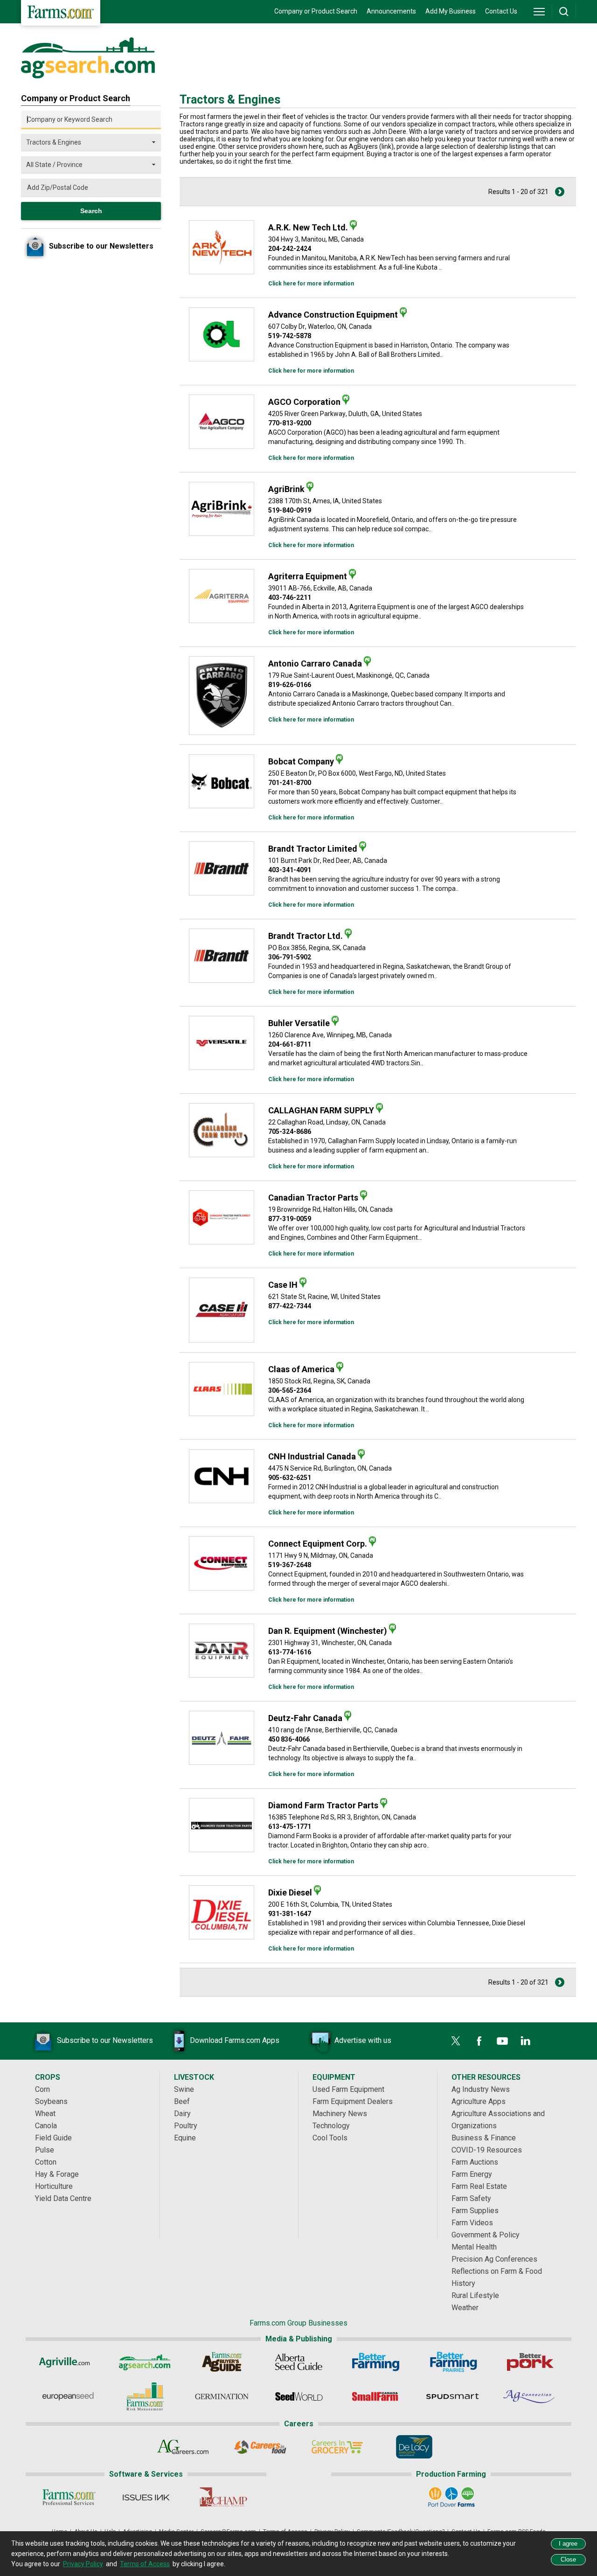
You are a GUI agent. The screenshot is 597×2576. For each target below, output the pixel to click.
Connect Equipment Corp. (318, 1544)
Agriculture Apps (479, 2101)
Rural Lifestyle (475, 2295)
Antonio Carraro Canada (315, 663)
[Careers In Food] (260, 2447)
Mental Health (474, 2247)
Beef (182, 2101)
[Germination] (222, 2396)
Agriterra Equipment (308, 576)
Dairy (182, 2114)
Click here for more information (311, 284)
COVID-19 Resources (487, 2150)
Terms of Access (145, 2564)
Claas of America (301, 1369)
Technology (331, 2126)
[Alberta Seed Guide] (299, 2362)
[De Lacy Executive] (414, 2447)
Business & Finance (484, 2138)
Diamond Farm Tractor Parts (323, 1805)
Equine (185, 2138)
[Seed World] (299, 2396)
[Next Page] (560, 192)
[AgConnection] (530, 2396)
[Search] (564, 12)
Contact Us (501, 11)
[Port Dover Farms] (451, 2497)
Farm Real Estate (479, 2186)
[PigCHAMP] (223, 2497)
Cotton (46, 2162)
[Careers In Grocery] (337, 2447)
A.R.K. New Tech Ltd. (308, 227)
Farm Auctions (475, 2162)
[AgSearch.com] (145, 2362)
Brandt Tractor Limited (313, 849)
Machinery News (340, 2114)
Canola (46, 2126)
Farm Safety (471, 2198)
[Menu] (539, 12)
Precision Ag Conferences (494, 2259)
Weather (465, 2308)
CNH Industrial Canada (312, 1456)
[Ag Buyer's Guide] (222, 2362)
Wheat (45, 2114)
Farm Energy (472, 2174)
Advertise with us (363, 2040)
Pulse (45, 2150)
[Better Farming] (376, 2362)
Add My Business (451, 11)
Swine (184, 2089)
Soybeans (51, 2101)
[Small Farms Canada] (376, 2396)
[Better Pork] (530, 2362)
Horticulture (54, 2186)
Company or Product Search (316, 11)
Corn (42, 2089)
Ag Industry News (481, 2089)
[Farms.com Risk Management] (145, 2396)
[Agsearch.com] (88, 76)
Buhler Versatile (299, 1023)
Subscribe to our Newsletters (105, 2040)
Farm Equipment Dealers (353, 2101)
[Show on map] (353, 225)
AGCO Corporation (304, 402)
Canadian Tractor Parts (313, 1198)
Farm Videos (472, 2223)
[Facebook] (479, 2041)
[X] (456, 2041)
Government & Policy (486, 2235)
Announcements (391, 11)
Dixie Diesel (290, 1892)
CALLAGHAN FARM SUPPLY (321, 1110)
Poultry (186, 2126)
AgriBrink (286, 489)
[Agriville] (68, 2362)
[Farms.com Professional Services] (69, 2497)
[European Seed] (68, 2396)
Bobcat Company (301, 761)
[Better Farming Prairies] (453, 2362)
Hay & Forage (57, 2174)
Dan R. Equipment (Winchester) (328, 1631)
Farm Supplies (475, 2211)
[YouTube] (502, 2041)
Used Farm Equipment (348, 2089)
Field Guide (53, 2138)
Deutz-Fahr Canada (305, 1718)
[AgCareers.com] (183, 2447)
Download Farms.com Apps (235, 2040)
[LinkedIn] (526, 2041)
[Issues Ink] (146, 2497)
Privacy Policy (83, 2564)
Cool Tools (330, 2138)
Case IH (283, 1285)
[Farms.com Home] (61, 13)
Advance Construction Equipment (333, 315)
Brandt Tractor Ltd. (305, 936)
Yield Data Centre (63, 2198)
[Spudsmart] (453, 2396)
